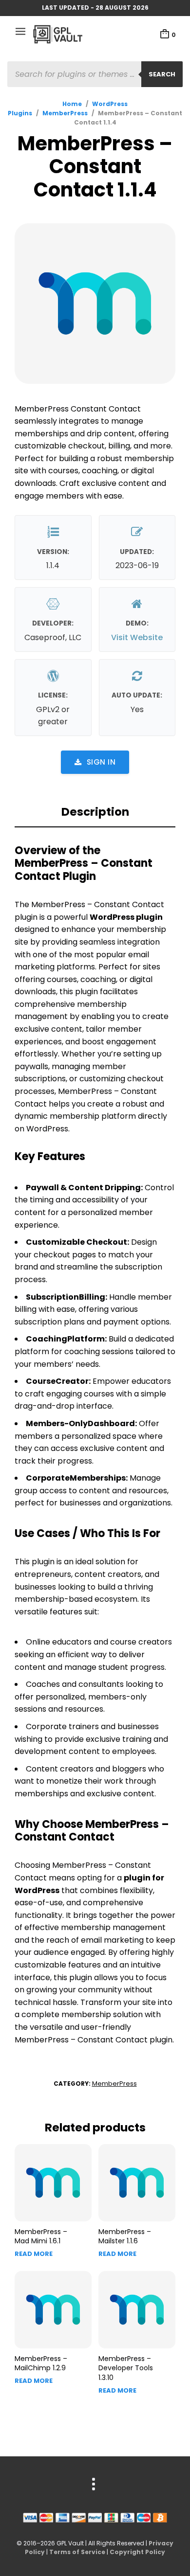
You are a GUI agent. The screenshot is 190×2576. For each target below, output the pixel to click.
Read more (34, 2254)
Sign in (101, 762)
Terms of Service (77, 2552)
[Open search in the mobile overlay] (95, 74)
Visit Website (137, 637)
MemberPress (65, 113)
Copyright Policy (137, 2552)
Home (72, 104)
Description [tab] (95, 812)
